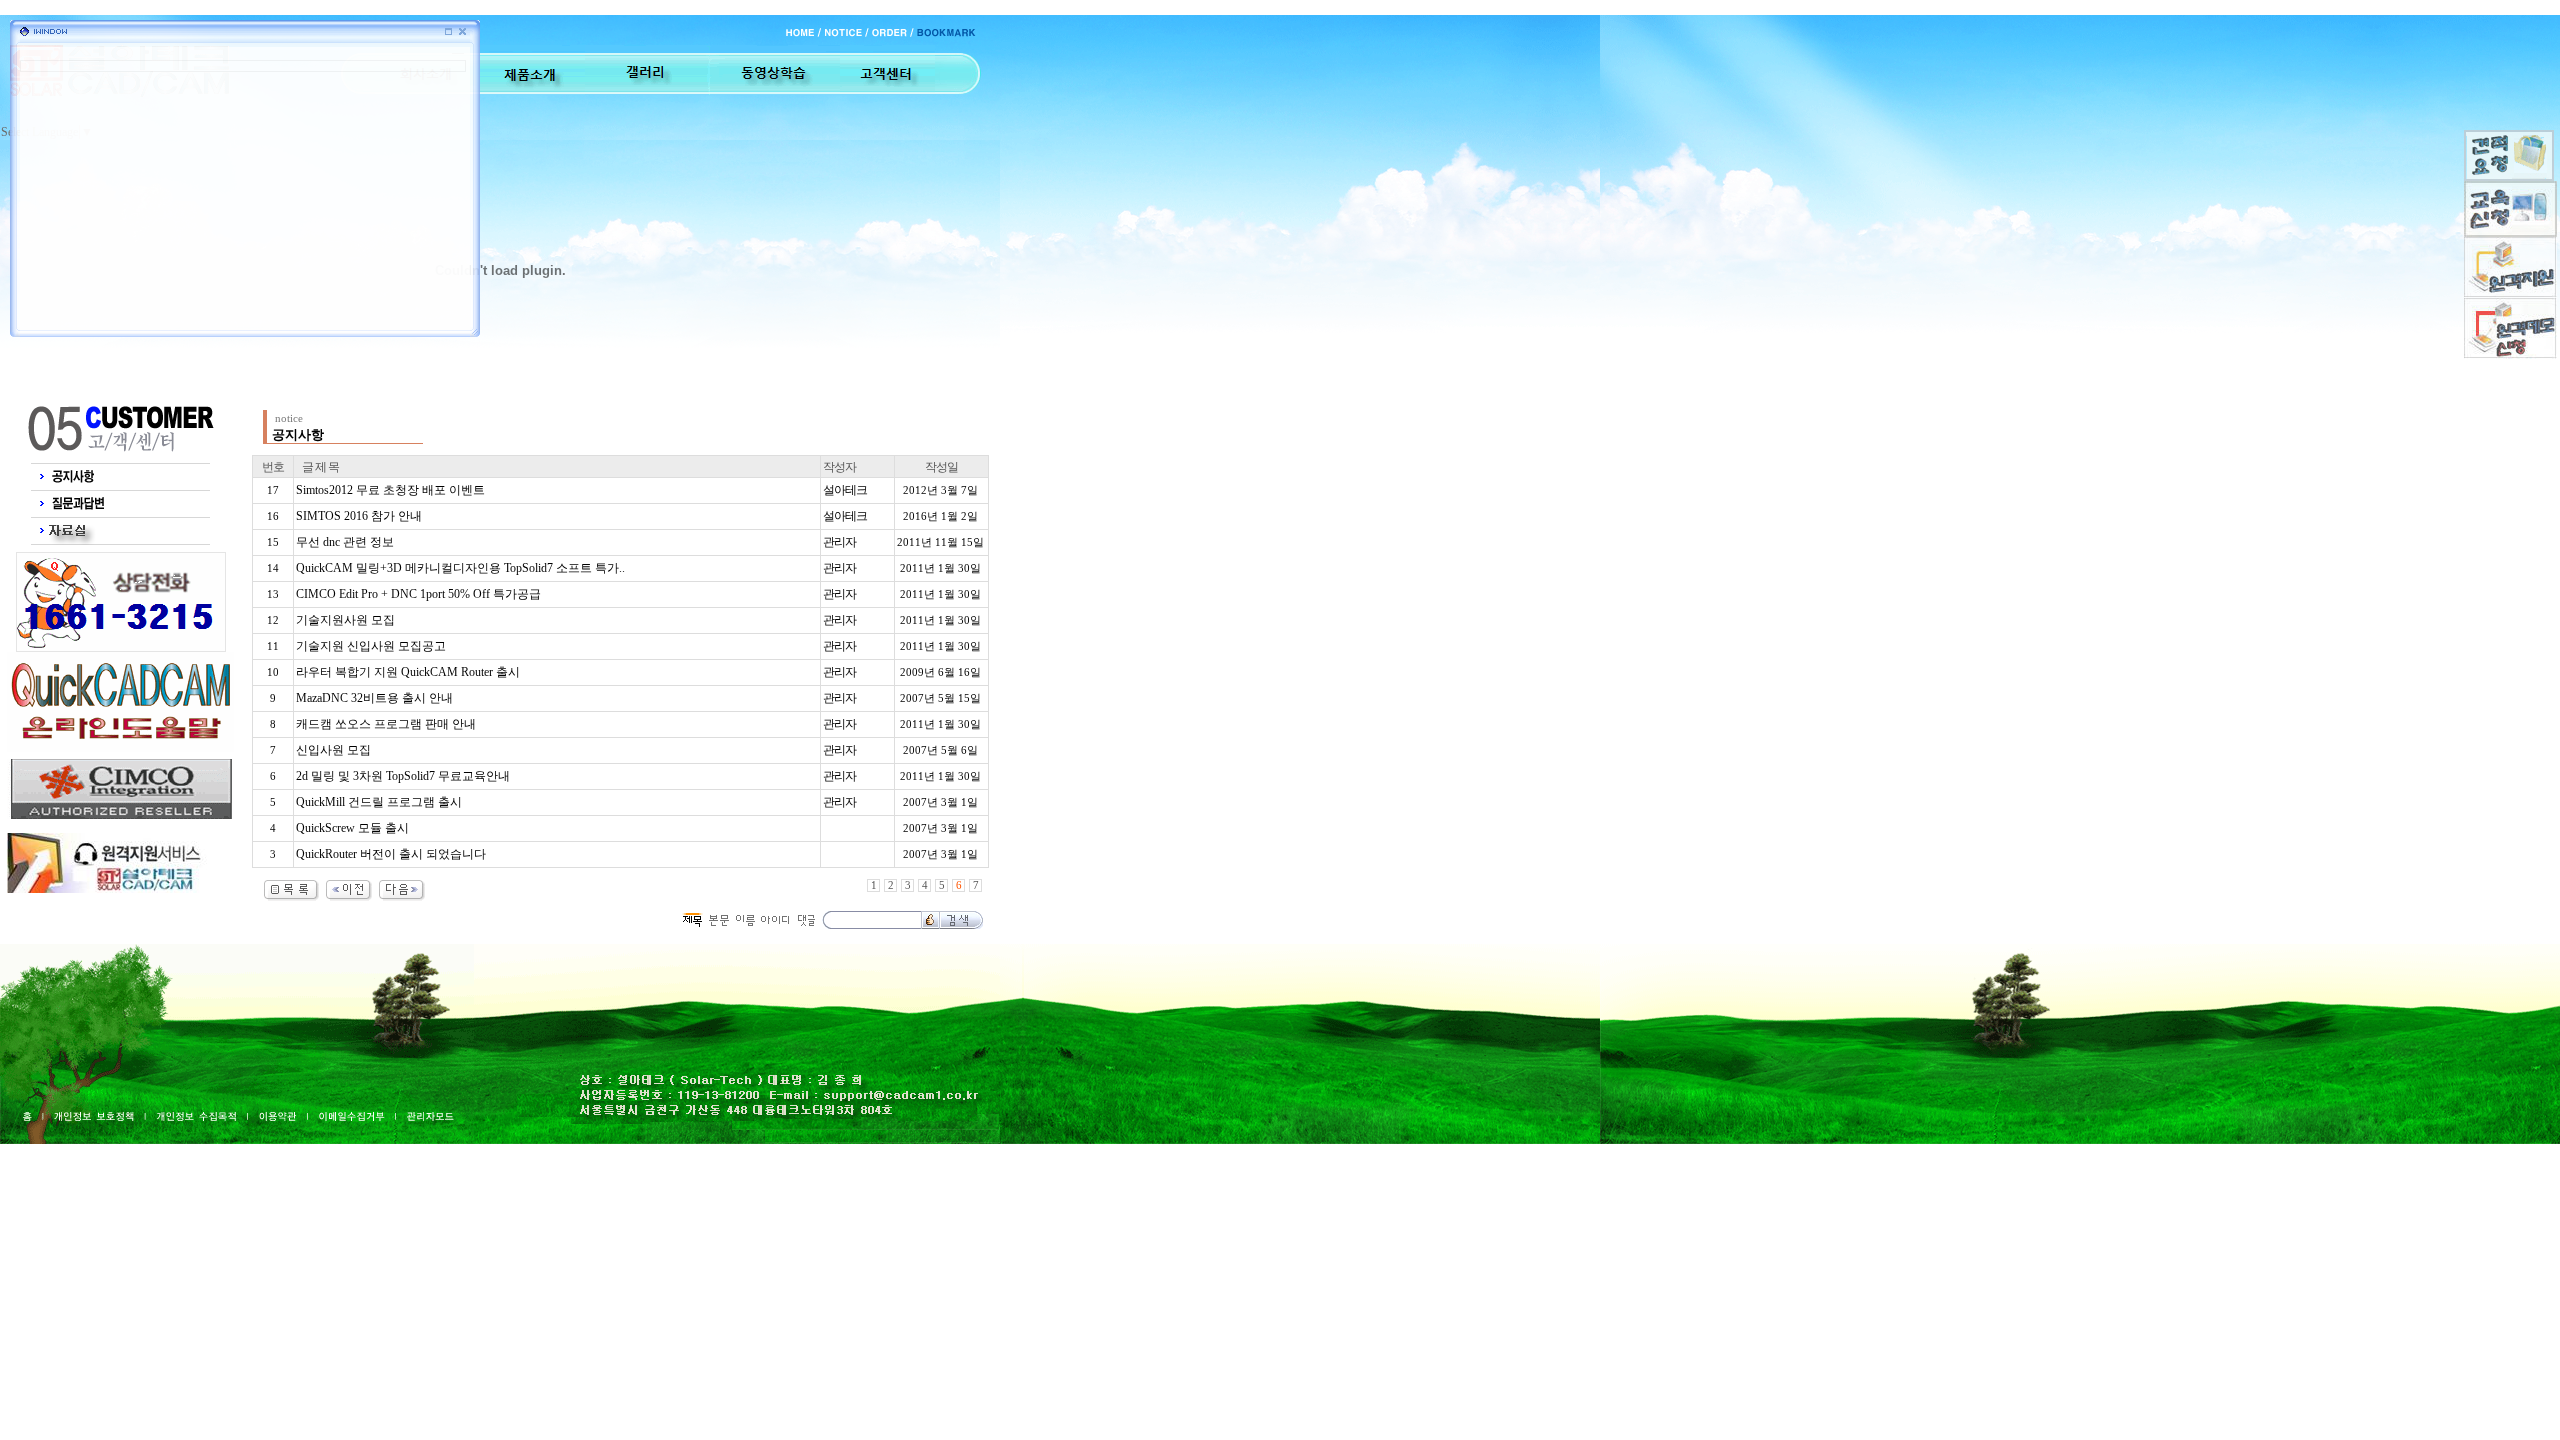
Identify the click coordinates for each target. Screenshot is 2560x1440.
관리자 (839, 542)
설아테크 (845, 490)
